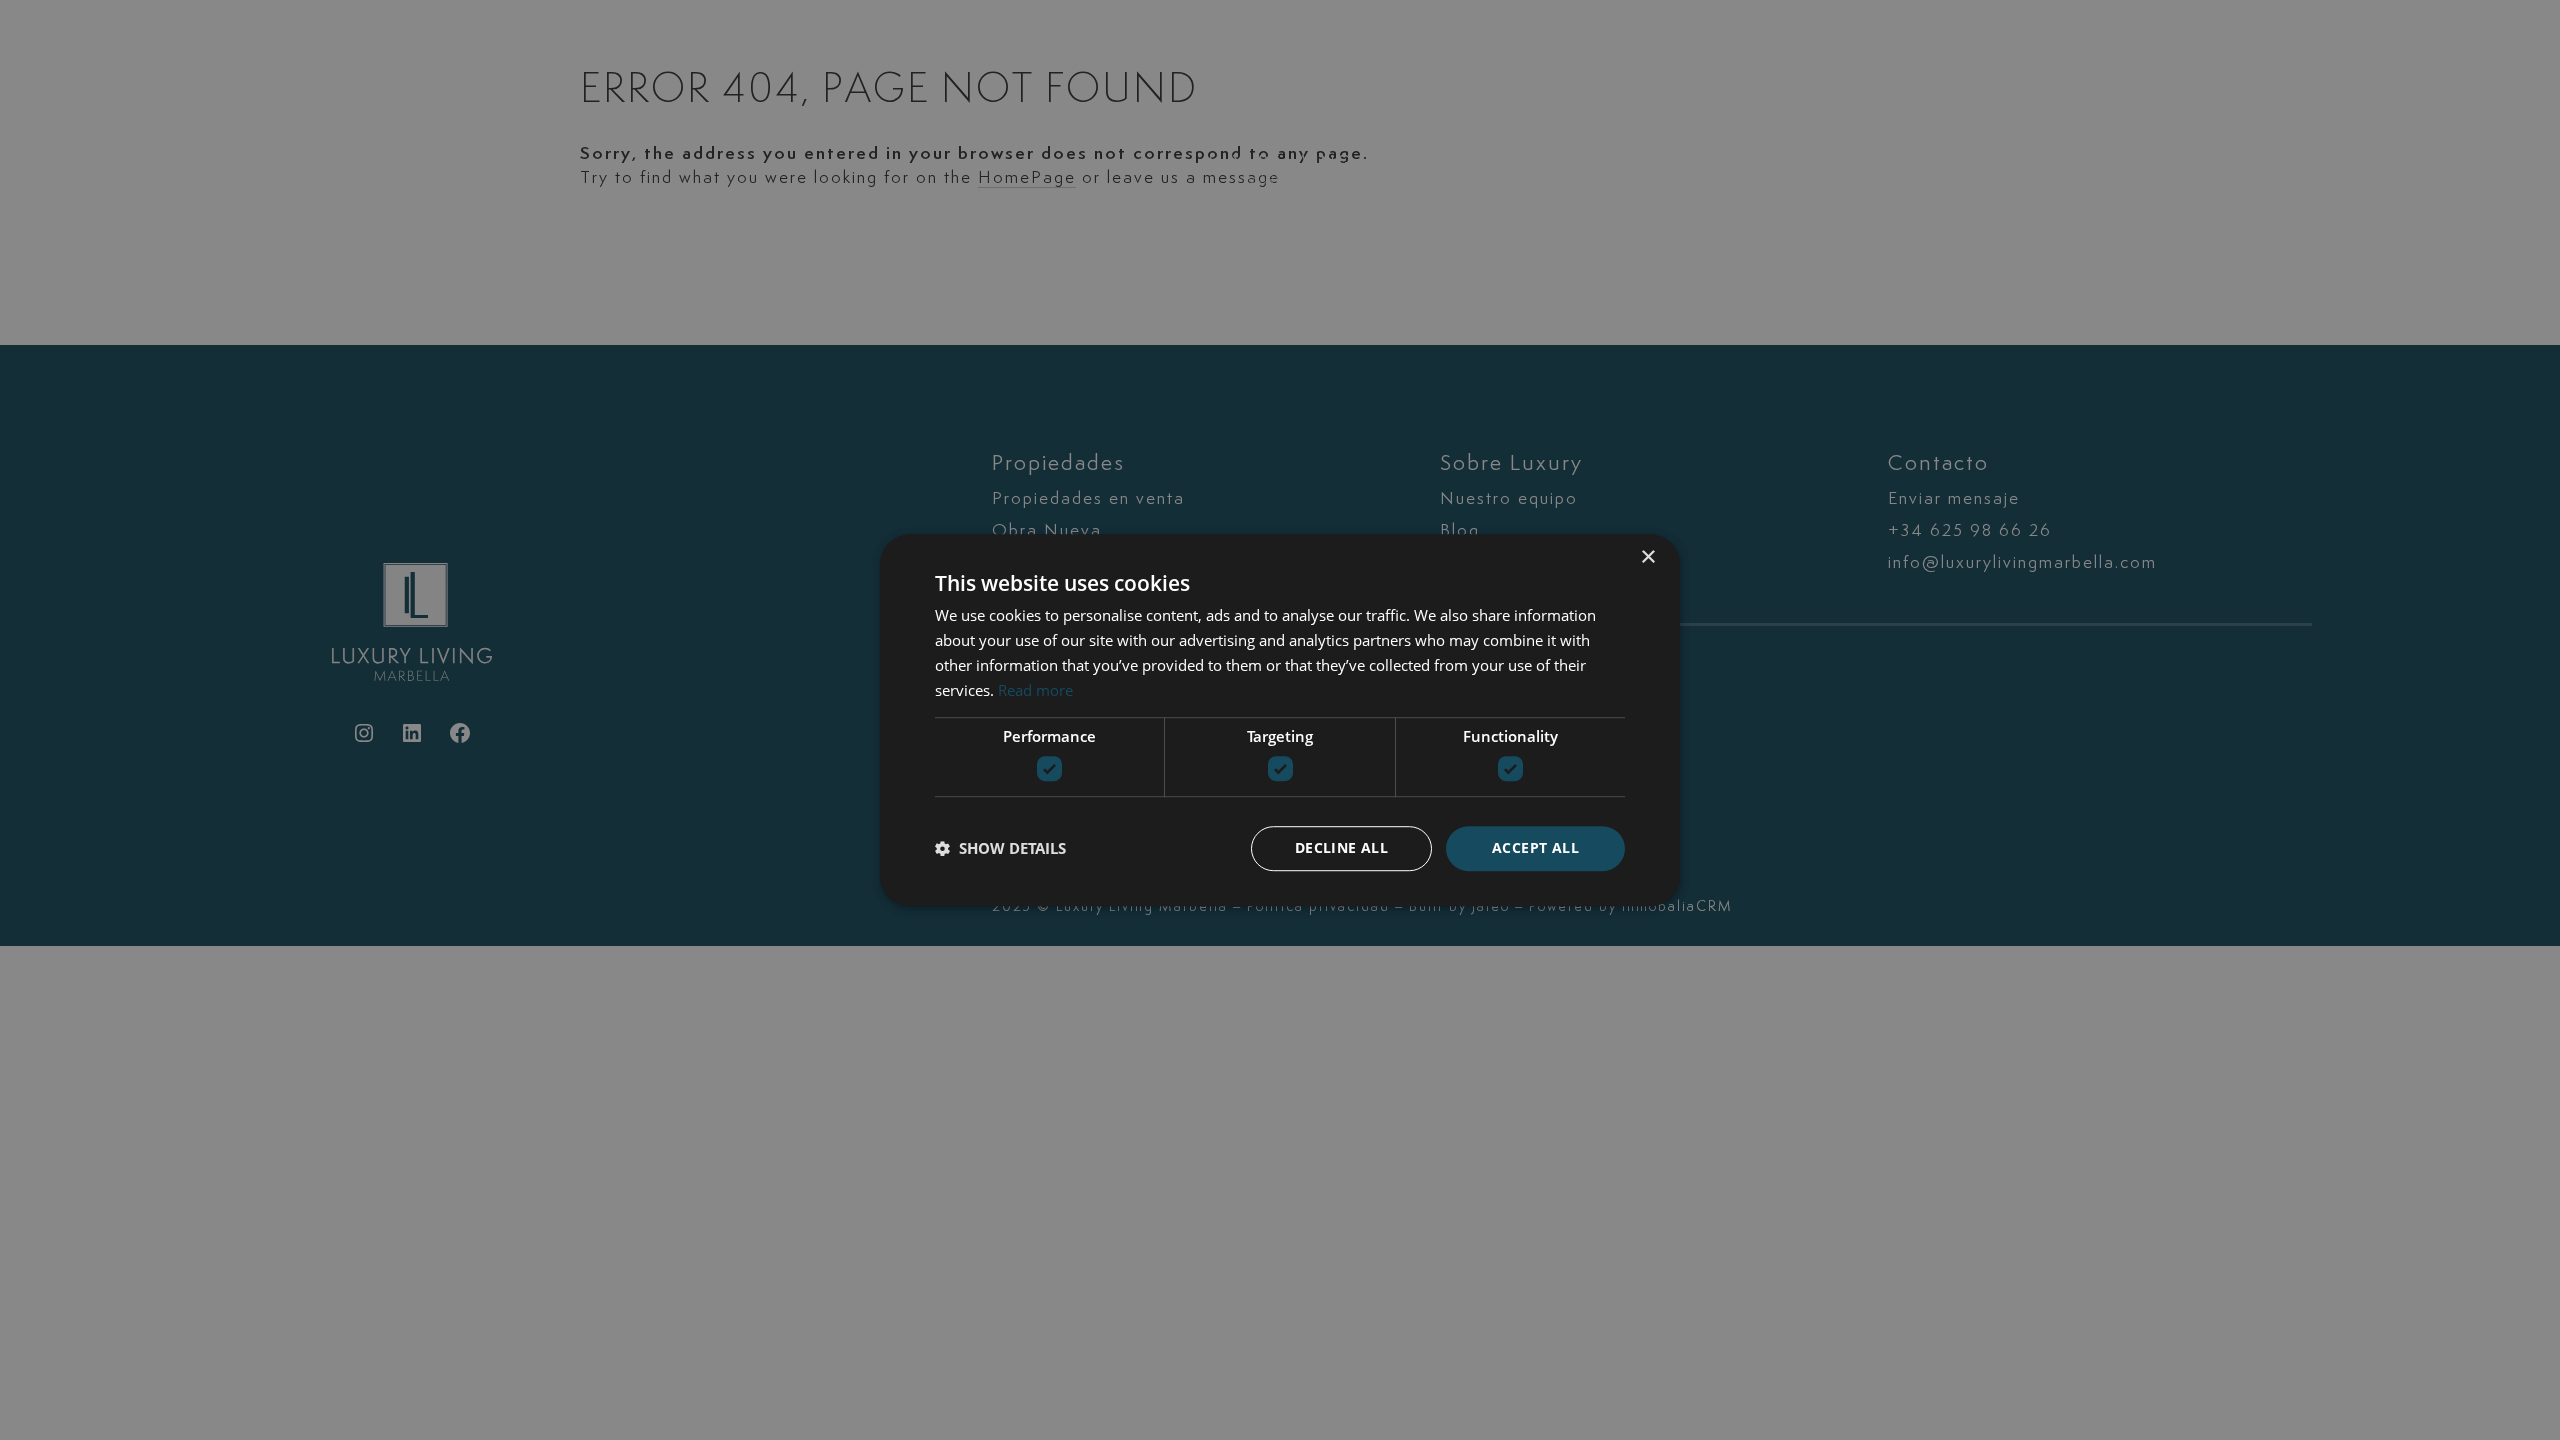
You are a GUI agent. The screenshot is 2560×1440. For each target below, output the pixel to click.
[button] (1000, 848)
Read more (1035, 690)
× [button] (1647, 557)
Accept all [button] (1535, 847)
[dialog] (1280, 720)
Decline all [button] (1341, 847)
